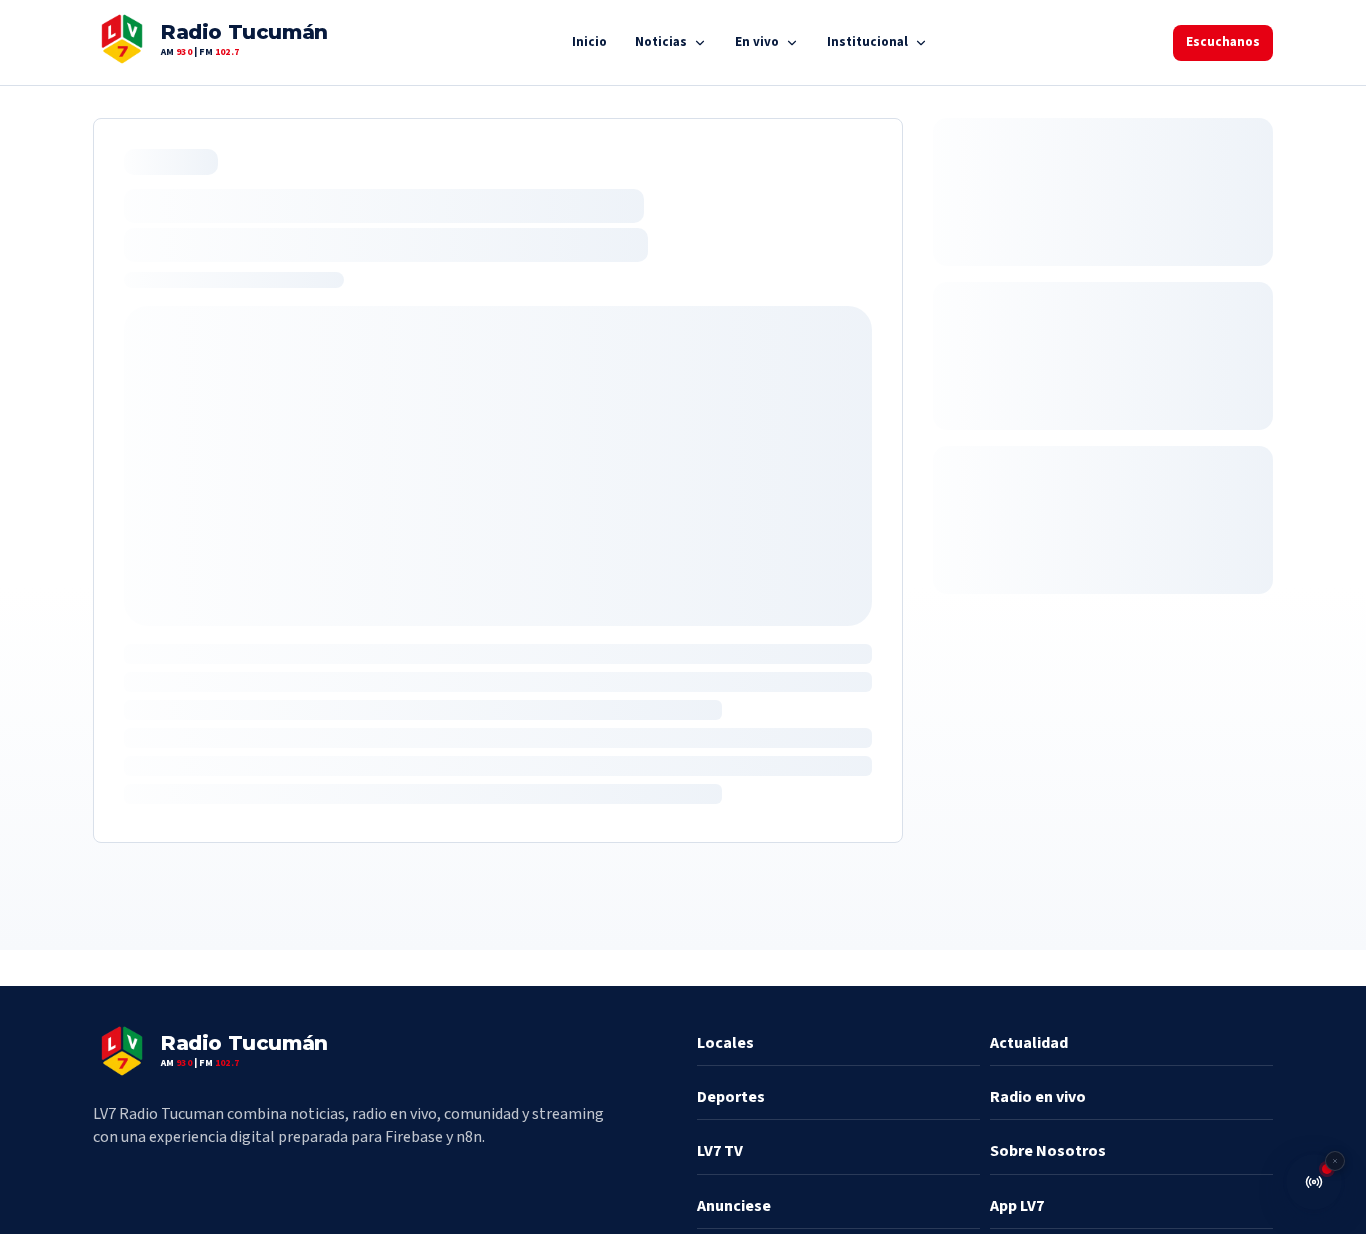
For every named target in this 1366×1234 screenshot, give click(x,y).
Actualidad (1029, 1043)
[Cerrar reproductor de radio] (1335, 1161)
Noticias (661, 42)
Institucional (867, 42)
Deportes (731, 1097)
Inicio (589, 42)
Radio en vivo (1038, 1097)
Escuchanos (1223, 42)
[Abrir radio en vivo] (1314, 1182)
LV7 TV (720, 1151)
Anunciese (734, 1206)
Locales (725, 1043)
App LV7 (1017, 1206)
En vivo (757, 42)
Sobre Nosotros (1048, 1151)
